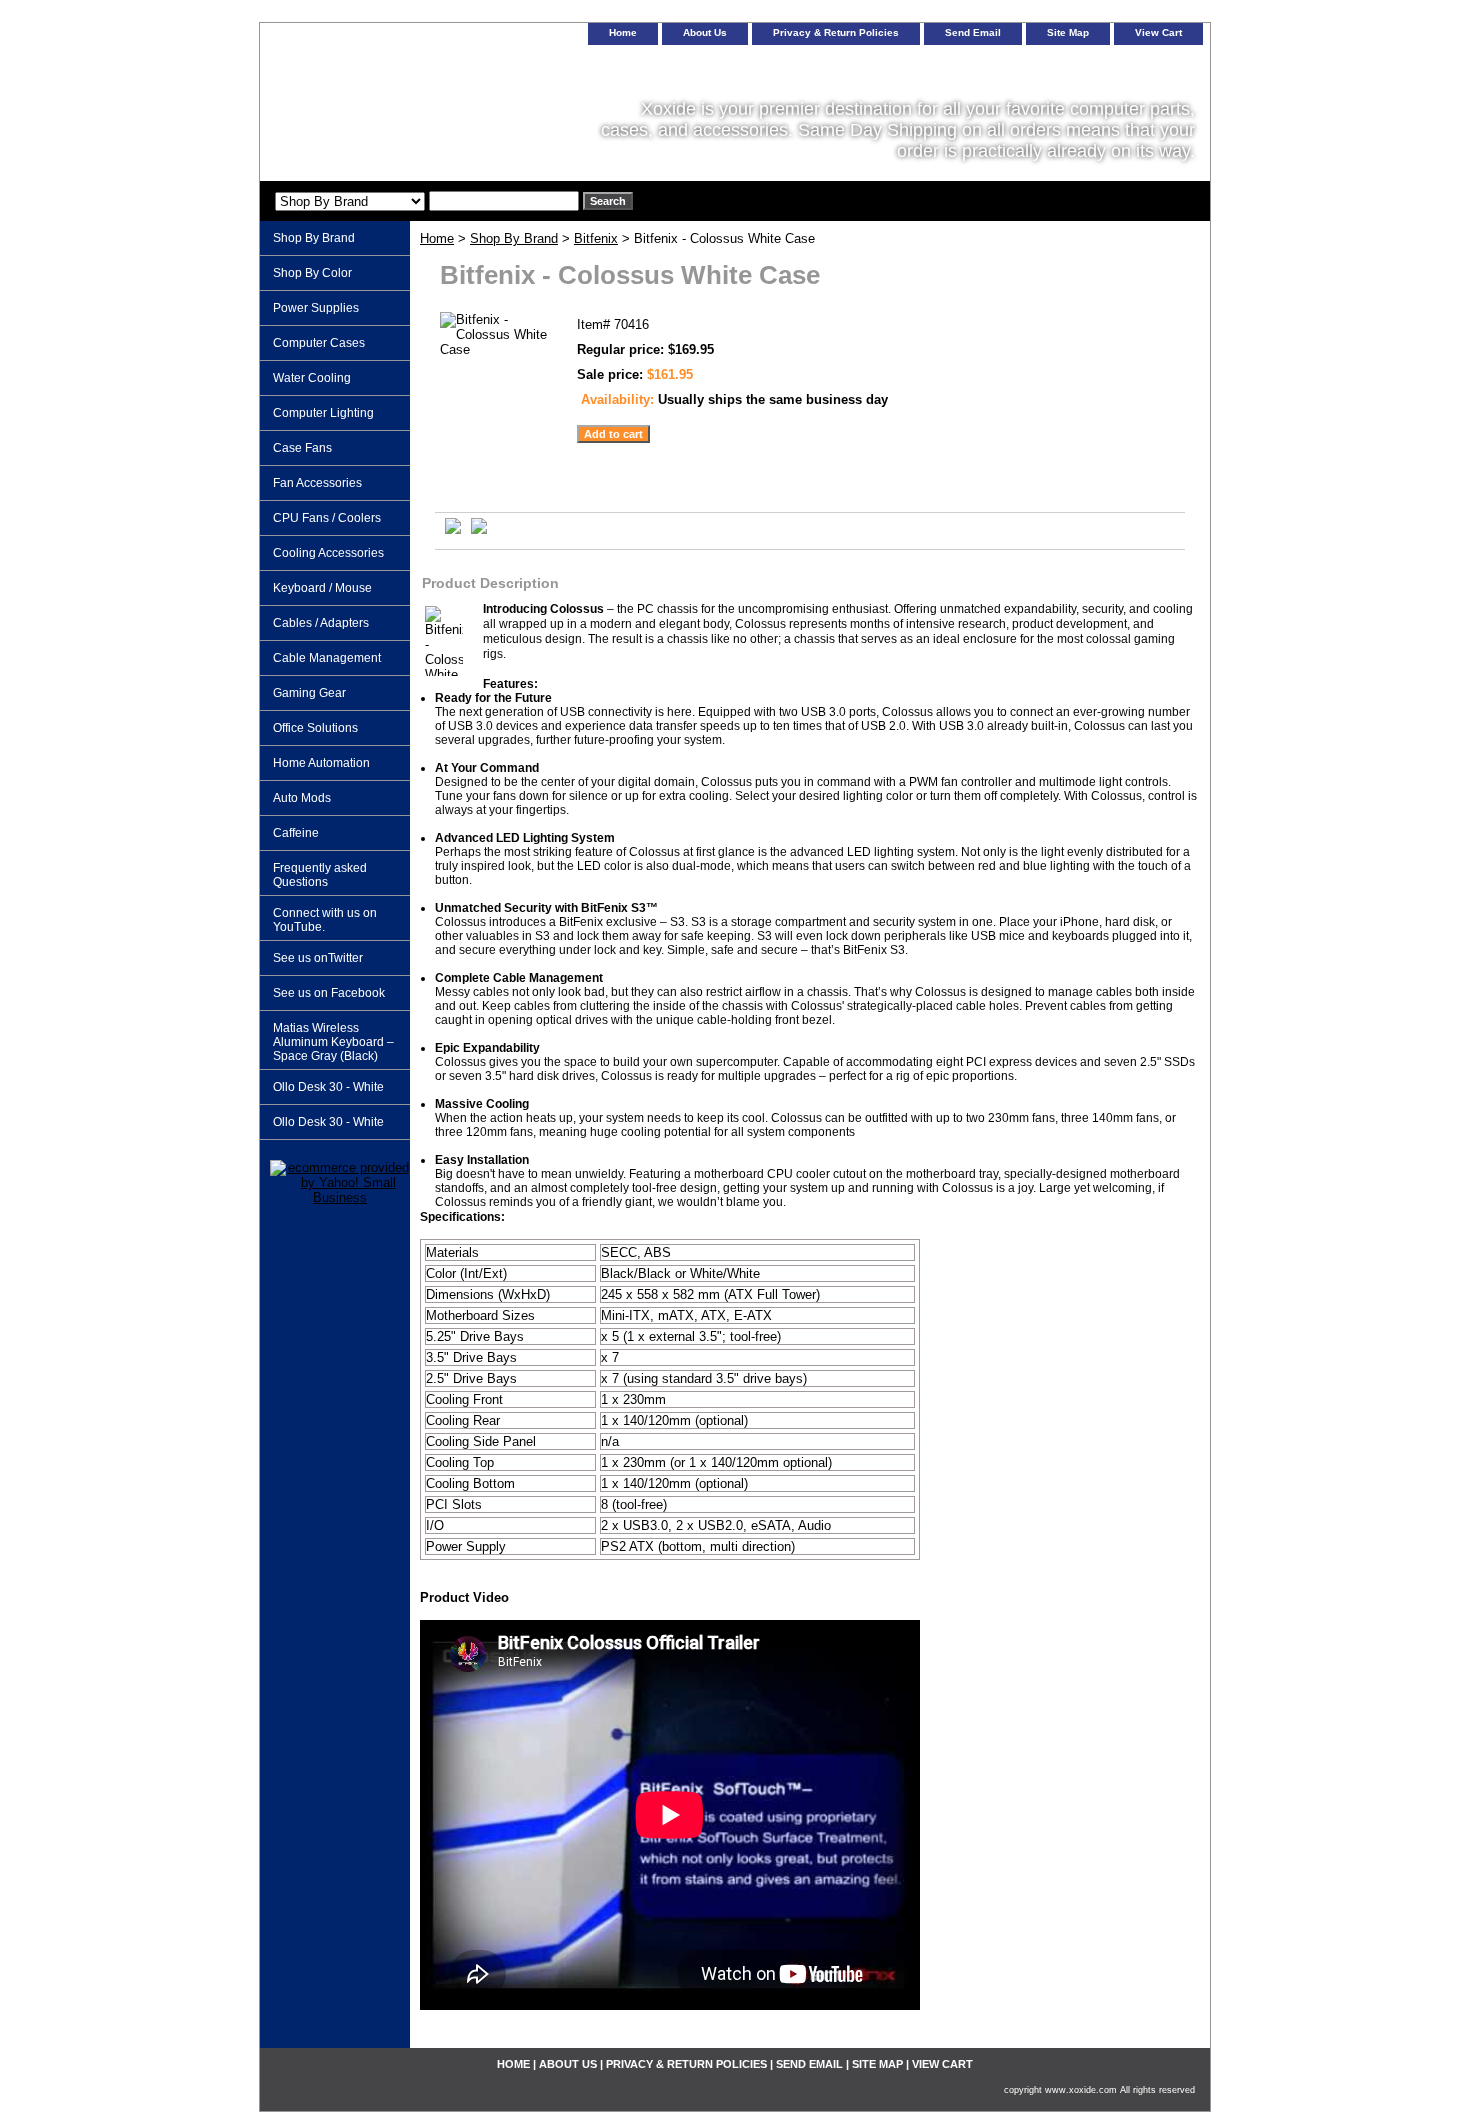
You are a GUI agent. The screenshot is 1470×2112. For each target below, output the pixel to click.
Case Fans (302, 448)
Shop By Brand (514, 238)
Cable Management (327, 658)
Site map (1068, 32)
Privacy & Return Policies (836, 32)
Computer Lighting (323, 413)
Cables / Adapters (321, 623)
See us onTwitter (318, 958)
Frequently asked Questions (320, 875)
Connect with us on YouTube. (325, 920)
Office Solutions (315, 728)
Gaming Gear (309, 693)
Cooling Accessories (328, 553)
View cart (1158, 32)
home (623, 32)
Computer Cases (319, 343)
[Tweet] (453, 529)
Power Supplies (316, 308)
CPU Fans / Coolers (327, 518)
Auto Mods (302, 798)
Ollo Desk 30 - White (328, 1087)
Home (437, 238)
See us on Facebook (329, 993)
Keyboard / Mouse (322, 588)
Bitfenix (596, 238)
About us (705, 32)
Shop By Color (312, 273)
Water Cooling (312, 378)
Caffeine (296, 833)
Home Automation (321, 763)
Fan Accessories (317, 483)
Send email (973, 32)
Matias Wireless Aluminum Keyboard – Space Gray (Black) (333, 1042)
